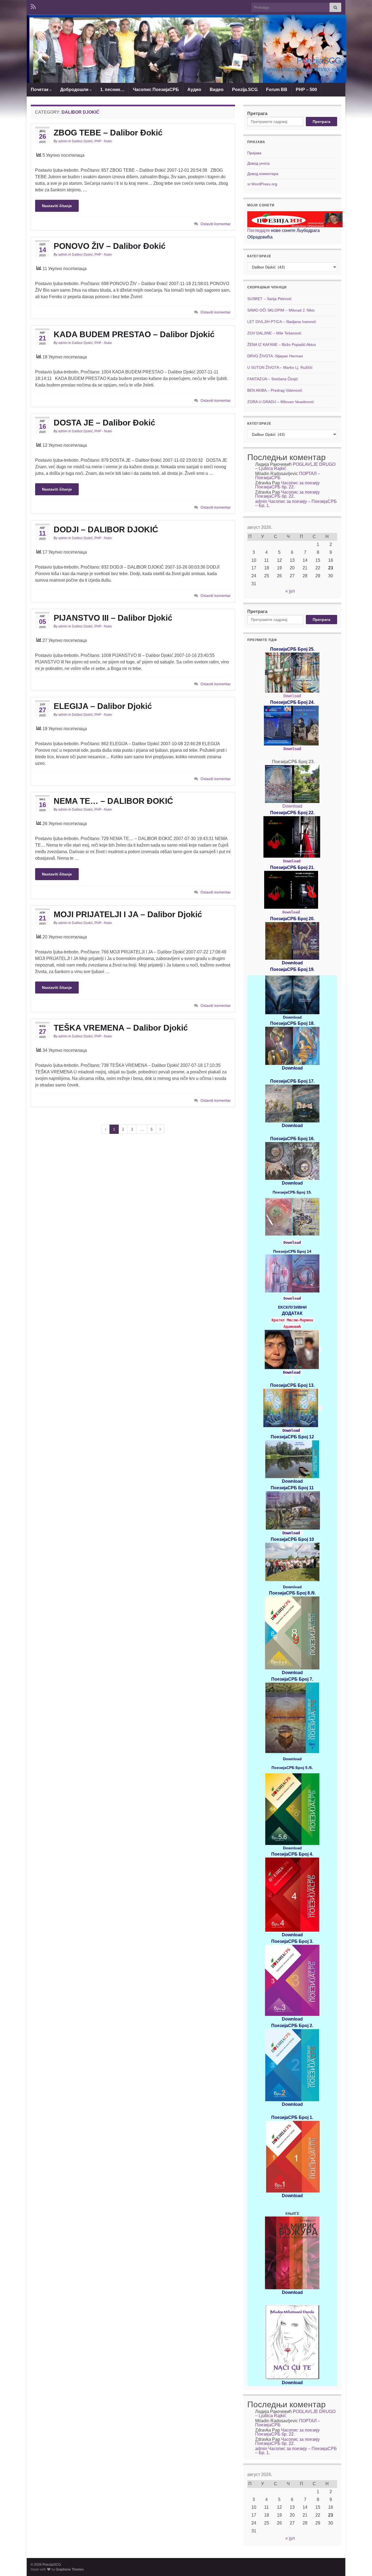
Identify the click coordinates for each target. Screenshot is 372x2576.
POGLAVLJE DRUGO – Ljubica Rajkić (295, 466)
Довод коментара (263, 174)
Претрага (257, 114)
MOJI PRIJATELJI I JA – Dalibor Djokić (128, 914)
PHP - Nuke (103, 141)
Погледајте (259, 230)
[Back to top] (360, 2564)
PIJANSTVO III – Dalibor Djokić (113, 618)
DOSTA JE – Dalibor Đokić (104, 423)
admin (63, 141)
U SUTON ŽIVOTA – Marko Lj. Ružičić (280, 367)
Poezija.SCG (245, 90)
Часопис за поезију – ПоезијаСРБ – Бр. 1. (296, 503)
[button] (144, 56)
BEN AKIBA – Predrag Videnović (275, 390)
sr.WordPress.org (262, 184)
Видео (217, 90)
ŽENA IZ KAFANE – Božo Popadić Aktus (282, 345)
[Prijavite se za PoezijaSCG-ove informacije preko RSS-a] (33, 6)
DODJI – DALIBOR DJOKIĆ (106, 529)
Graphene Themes (70, 2569)
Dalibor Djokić (82, 141)
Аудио (194, 90)
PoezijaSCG (319, 61)
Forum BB (277, 90)
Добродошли (75, 90)
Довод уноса (258, 163)
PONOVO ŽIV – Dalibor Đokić (110, 246)
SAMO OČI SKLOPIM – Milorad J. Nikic (281, 310)
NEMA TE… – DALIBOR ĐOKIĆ (113, 801)
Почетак (40, 90)
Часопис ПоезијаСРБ (156, 90)
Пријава (254, 153)
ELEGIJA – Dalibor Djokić (103, 706)
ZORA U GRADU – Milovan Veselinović (281, 402)
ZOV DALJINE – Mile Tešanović (274, 333)
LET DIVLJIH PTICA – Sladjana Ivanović (282, 322)
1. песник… (112, 90)
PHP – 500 (306, 90)
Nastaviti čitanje (57, 206)
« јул (290, 591)
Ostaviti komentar (216, 224)
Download (292, 696)
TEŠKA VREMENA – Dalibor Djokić (121, 1028)
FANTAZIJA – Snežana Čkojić (273, 379)
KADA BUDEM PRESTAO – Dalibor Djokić (134, 334)
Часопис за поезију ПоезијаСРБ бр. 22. (287, 485)
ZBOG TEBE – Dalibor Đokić (108, 133)
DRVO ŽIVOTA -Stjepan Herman (275, 356)
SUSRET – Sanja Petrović (269, 299)
